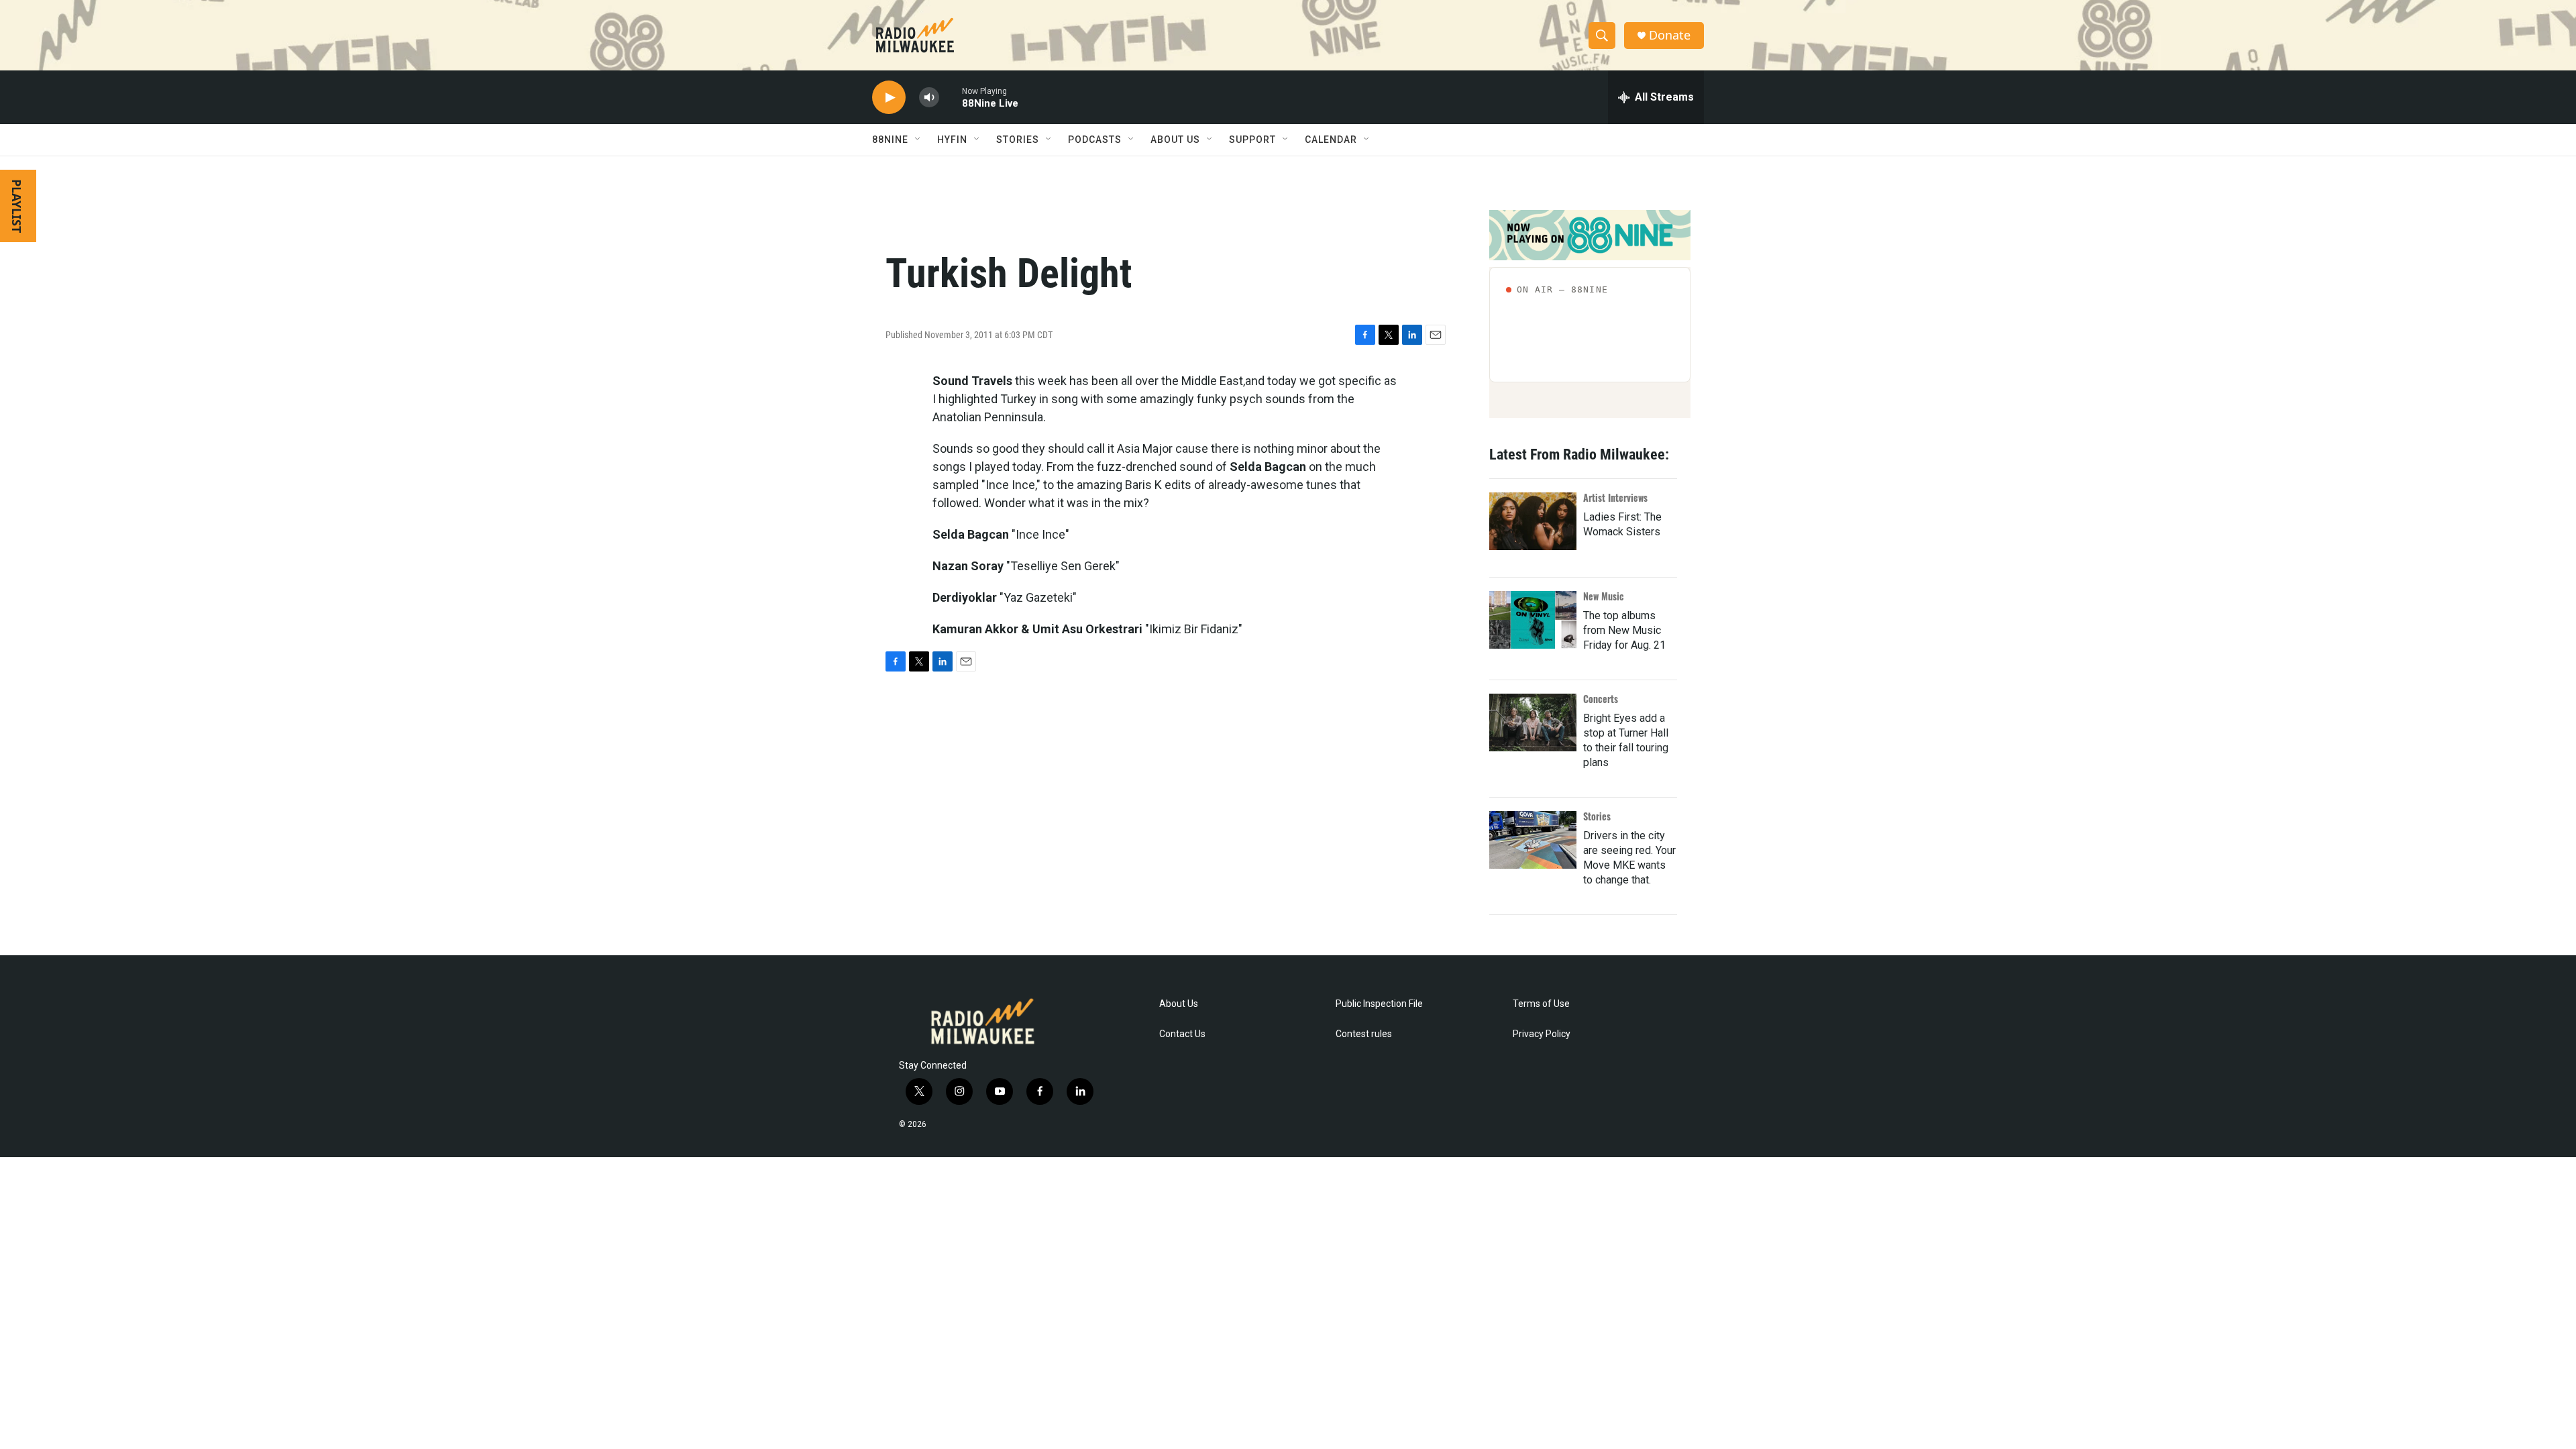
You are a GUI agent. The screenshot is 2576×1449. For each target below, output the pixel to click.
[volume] (929, 98)
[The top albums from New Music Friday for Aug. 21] (1533, 620)
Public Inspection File (1379, 1004)
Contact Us (1182, 1034)
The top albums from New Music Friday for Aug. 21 (1624, 630)
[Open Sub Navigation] (918, 140)
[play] (889, 98)
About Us (1179, 1004)
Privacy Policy (1542, 1034)
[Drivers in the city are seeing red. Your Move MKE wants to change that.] (1533, 840)
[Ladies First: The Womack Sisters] (1533, 521)
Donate (1670, 35)
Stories (1597, 816)
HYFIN (952, 140)
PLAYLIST (17, 206)
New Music (1604, 596)
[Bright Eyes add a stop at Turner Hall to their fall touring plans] (1533, 722)
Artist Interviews (1615, 497)
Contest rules (1364, 1034)
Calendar (1331, 140)
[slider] (951, 97)
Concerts (1601, 699)
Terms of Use (1541, 1004)
